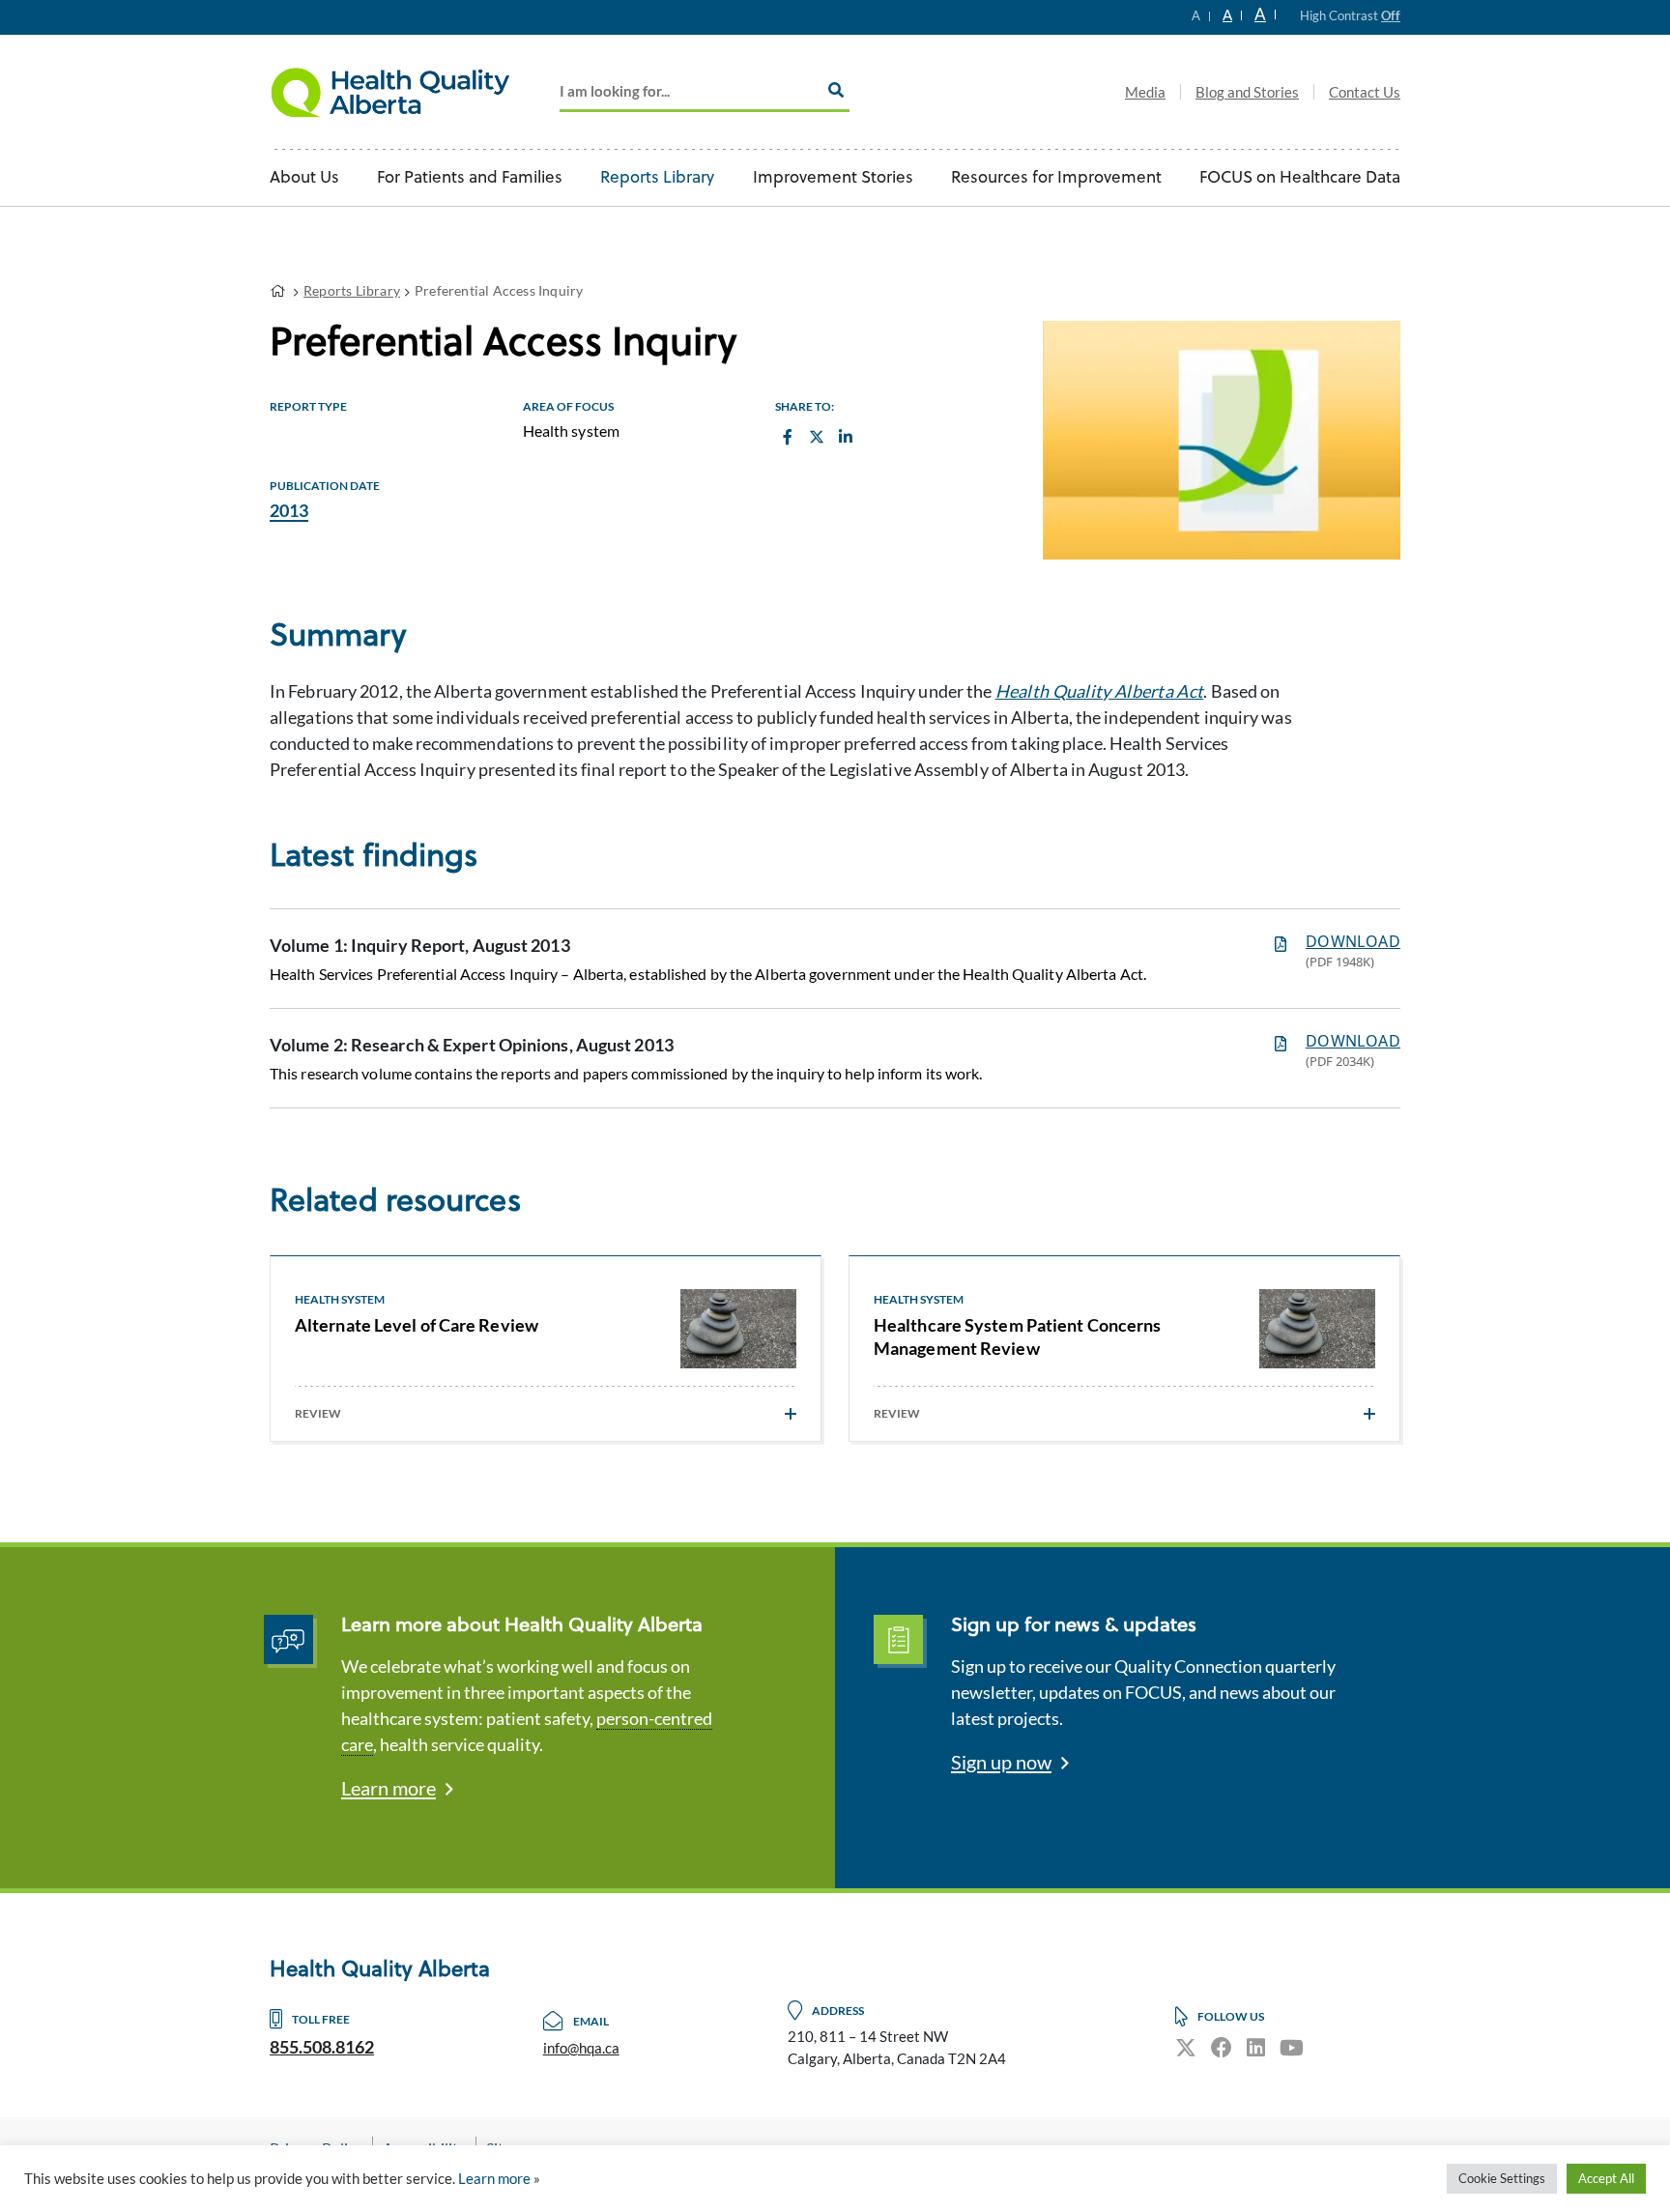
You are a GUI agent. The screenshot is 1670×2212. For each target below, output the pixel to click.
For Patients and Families (470, 178)
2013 (289, 510)
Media (1145, 92)
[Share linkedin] (845, 436)
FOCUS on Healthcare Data (1300, 178)
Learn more (389, 1788)
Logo (390, 92)
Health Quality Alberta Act (1100, 691)
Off (1391, 15)
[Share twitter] (816, 436)
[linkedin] (1256, 2047)
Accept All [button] (1606, 2178)
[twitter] (1186, 2047)
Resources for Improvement (1056, 178)
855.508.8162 (322, 2047)
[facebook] (1222, 2047)
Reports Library (657, 178)
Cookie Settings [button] (1502, 2178)
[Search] (836, 90)
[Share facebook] (787, 436)
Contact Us (1365, 92)
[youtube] (1292, 2047)
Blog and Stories (1247, 92)
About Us (304, 178)
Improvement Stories (833, 178)
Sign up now (1001, 1762)
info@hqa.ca (581, 2048)
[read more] (791, 1413)
